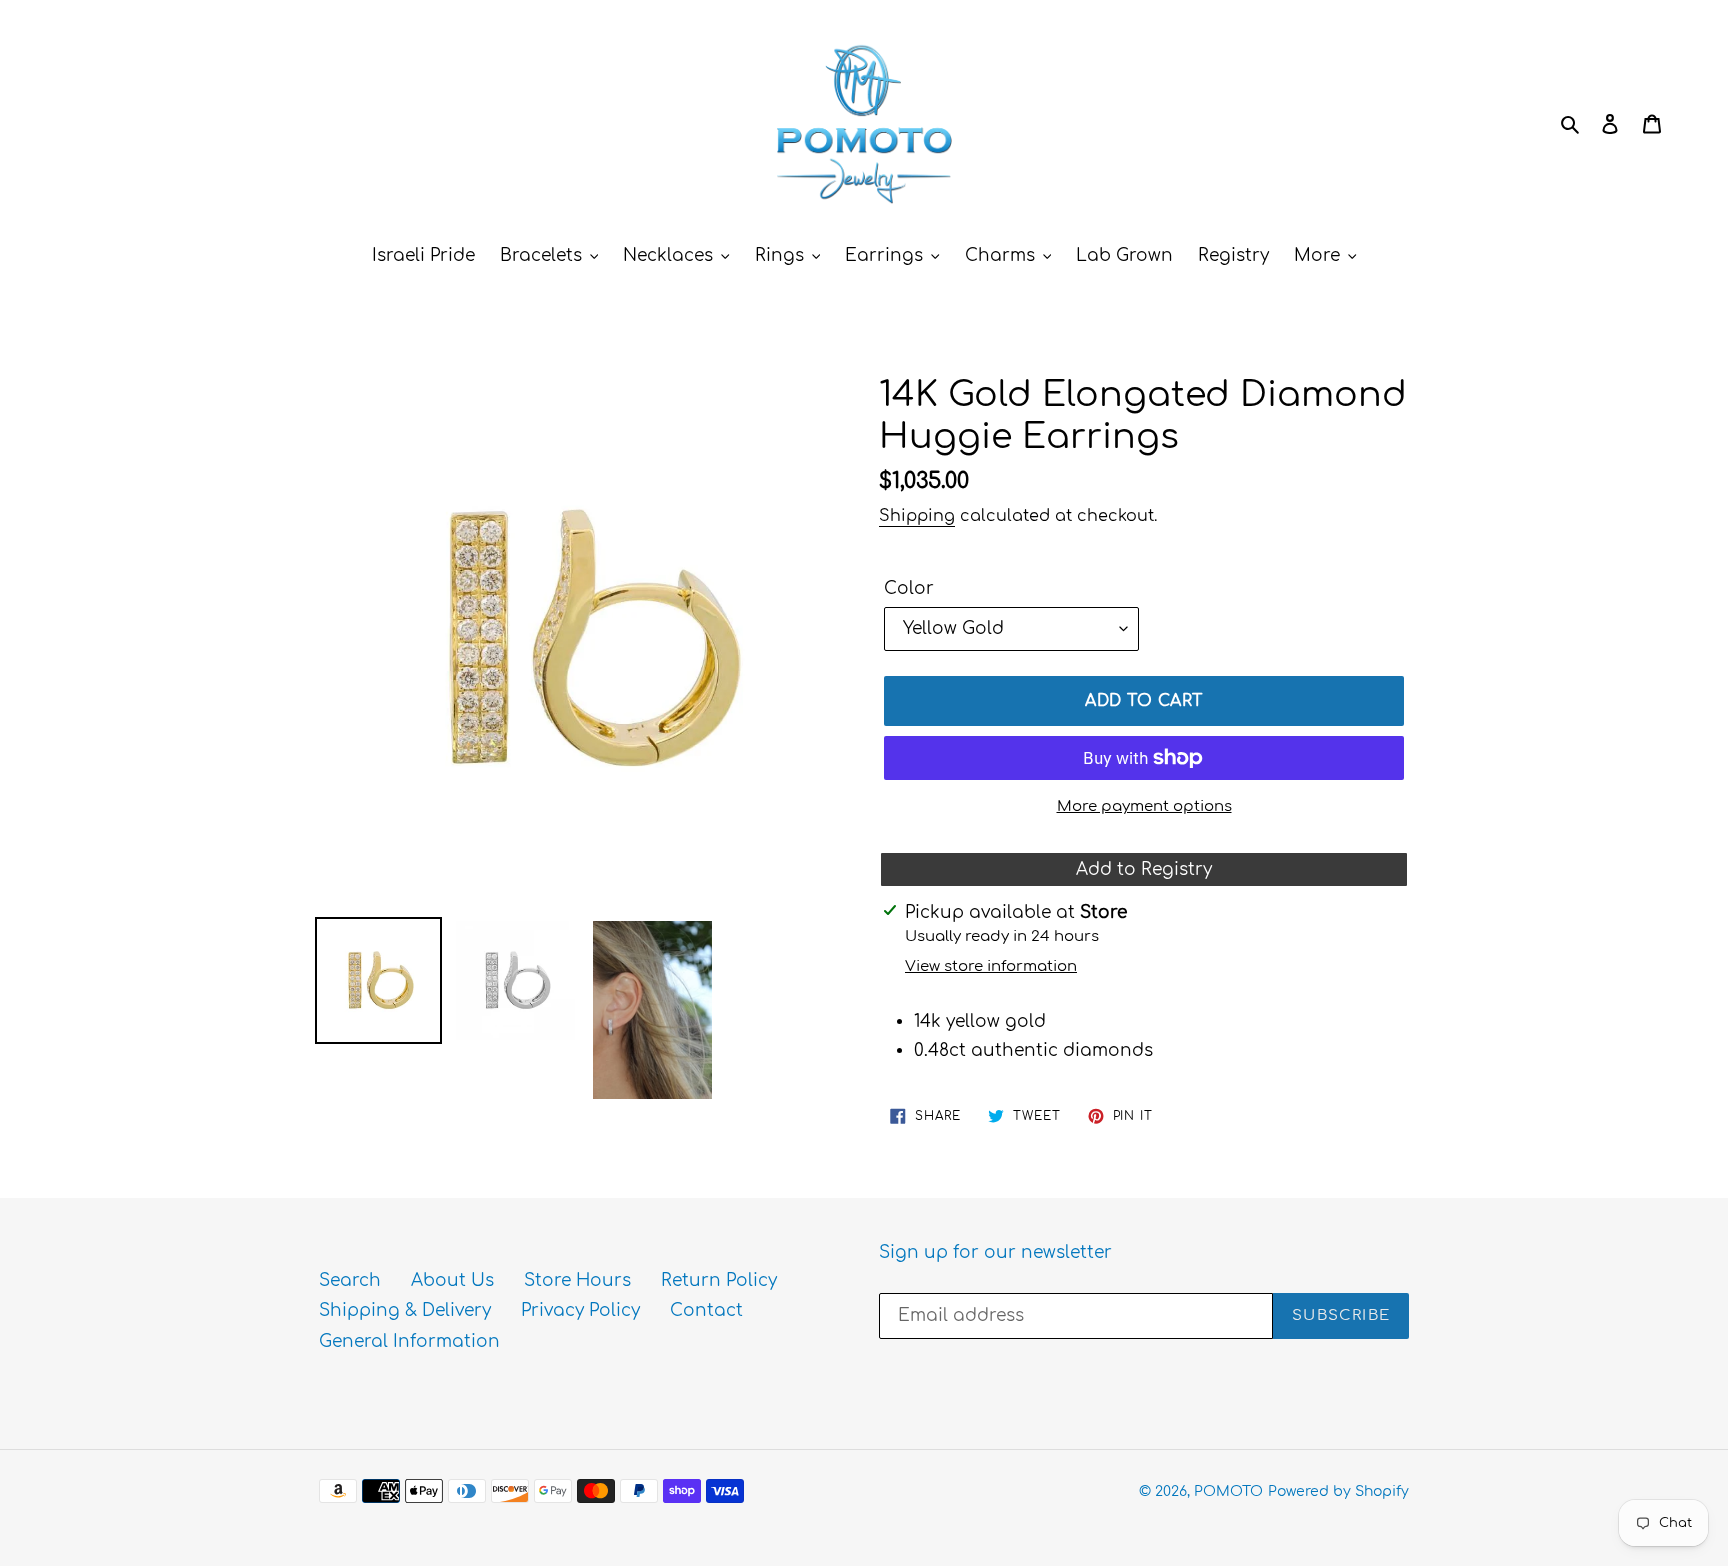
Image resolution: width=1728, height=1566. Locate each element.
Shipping (917, 516)
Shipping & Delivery (405, 1310)
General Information (409, 1341)
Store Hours (577, 1280)
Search (350, 1280)
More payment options (1144, 806)
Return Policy (719, 1280)
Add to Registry (1144, 869)
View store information (991, 966)
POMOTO (1228, 1491)
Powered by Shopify (1338, 1491)
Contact (706, 1310)
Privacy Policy (580, 1310)
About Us (452, 1280)
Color (909, 588)
